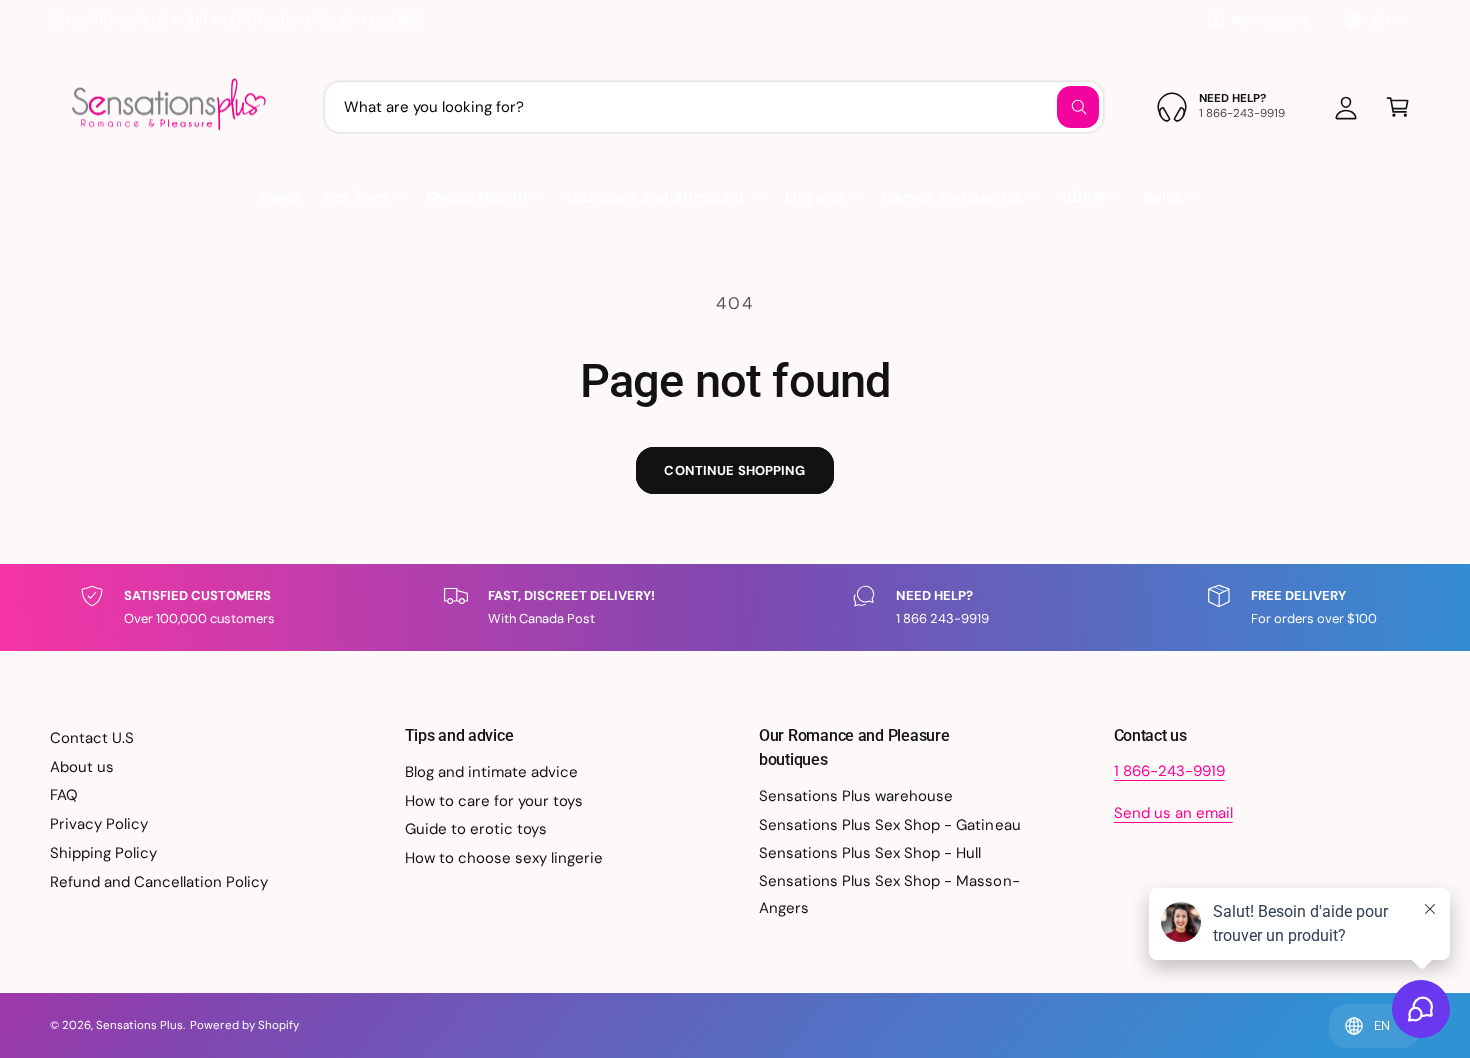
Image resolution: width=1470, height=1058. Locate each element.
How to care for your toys (494, 801)
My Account (1270, 20)
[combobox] (714, 107)
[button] (1398, 107)
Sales (1163, 197)
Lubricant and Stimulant (655, 197)
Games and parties (952, 197)
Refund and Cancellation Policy (159, 882)
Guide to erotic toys (476, 829)
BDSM (1083, 197)
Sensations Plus (139, 1025)
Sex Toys (355, 197)
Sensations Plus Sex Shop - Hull (870, 853)
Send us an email (1173, 813)
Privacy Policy (99, 824)
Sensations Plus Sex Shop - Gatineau (890, 825)
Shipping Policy (103, 853)
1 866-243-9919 (1169, 771)
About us (82, 767)
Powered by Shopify (244, 1025)
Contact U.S (92, 738)
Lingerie (814, 197)
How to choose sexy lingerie (504, 858)
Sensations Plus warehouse (856, 796)
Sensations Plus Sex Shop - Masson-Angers (889, 894)
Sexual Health (476, 197)
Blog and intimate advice (491, 772)
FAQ (64, 795)
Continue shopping (734, 470)
